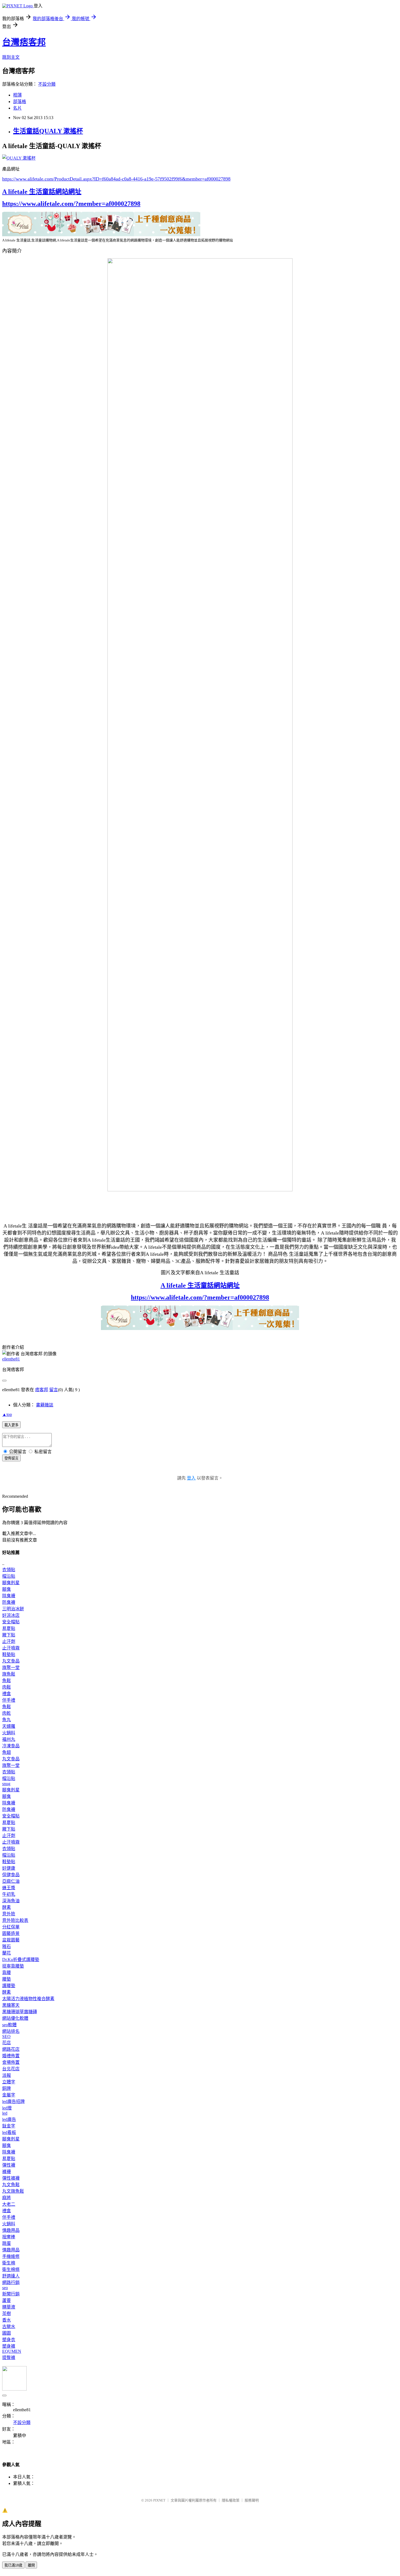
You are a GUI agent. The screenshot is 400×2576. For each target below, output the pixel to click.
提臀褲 (9, 2358)
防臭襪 (9, 1602)
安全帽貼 (11, 1622)
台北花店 (11, 2069)
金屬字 (9, 2095)
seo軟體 (9, 2025)
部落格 (20, 102)
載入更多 (11, 1425)
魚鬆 (7, 1681)
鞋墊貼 (9, 1654)
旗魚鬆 (9, 1674)
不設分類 (47, 84)
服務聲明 (252, 2500)
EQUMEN (12, 2351)
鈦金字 (9, 2126)
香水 (7, 2320)
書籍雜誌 (45, 1405)
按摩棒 (9, 2237)
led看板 (9, 2132)
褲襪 (7, 2172)
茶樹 (7, 2314)
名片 (17, 108)
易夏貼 (9, 1628)
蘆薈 (7, 2300)
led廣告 (9, 2119)
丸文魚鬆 (11, 2185)
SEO (6, 2036)
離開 (31, 2565)
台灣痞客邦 (24, 42)
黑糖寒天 (11, 2005)
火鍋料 (9, 1733)
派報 (7, 2075)
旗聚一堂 (11, 1668)
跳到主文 (11, 57)
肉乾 (7, 1713)
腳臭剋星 (11, 1583)
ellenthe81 (11, 1359)
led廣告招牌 (13, 2101)
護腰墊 (9, 1986)
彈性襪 (9, 2165)
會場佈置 (11, 2062)
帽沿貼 (9, 1576)
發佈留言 (11, 1458)
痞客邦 (42, 1390)
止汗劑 (9, 1641)
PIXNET (159, 2500)
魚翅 (7, 1752)
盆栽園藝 (11, 1940)
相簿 (17, 95)
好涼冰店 (11, 1615)
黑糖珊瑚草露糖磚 (20, 2012)
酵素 (7, 1907)
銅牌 (7, 2088)
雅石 (7, 1946)
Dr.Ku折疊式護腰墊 (21, 1960)
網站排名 (11, 2031)
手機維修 (11, 2256)
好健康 (9, 1868)
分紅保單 (11, 1927)
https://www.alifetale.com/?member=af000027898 (71, 204)
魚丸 (7, 1720)
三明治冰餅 (13, 1609)
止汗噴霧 (11, 1648)
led (5, 2113)
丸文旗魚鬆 (13, 2191)
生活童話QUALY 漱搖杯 (48, 131)
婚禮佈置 (11, 2056)
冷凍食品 (11, 1746)
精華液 (9, 2307)
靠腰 (7, 1973)
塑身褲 (9, 2346)
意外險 (9, 1914)
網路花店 (11, 2049)
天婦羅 (9, 1726)
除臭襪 (9, 1596)
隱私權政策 (231, 2500)
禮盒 (7, 1694)
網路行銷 (11, 2283)
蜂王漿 (9, 1888)
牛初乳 (9, 1894)
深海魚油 (11, 1901)
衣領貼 (9, 1570)
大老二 (9, 2204)
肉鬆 (7, 1687)
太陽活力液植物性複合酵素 (28, 1999)
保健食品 (11, 1875)
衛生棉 (9, 2263)
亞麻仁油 (11, 1881)
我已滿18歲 (13, 2565)
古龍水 (9, 2327)
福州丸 (9, 1739)
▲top (7, 1414)
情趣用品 (11, 2230)
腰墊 (7, 1979)
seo (5, 2288)
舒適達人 (11, 2276)
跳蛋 (7, 2243)
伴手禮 (9, 1700)
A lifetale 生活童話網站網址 (42, 192)
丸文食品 (11, 1661)
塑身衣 (9, 2340)
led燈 (7, 2108)
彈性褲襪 (11, 2178)
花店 (7, 2043)
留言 (54, 1390)
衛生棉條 (11, 2269)
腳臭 (7, 1589)
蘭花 (7, 1953)
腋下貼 (9, 1635)
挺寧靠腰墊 (13, 1966)
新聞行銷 (11, 2294)
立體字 (9, 2082)
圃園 (7, 2333)
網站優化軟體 (15, 2018)
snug (6, 1784)
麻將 (7, 2198)
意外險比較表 (15, 1920)
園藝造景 (11, 1933)
